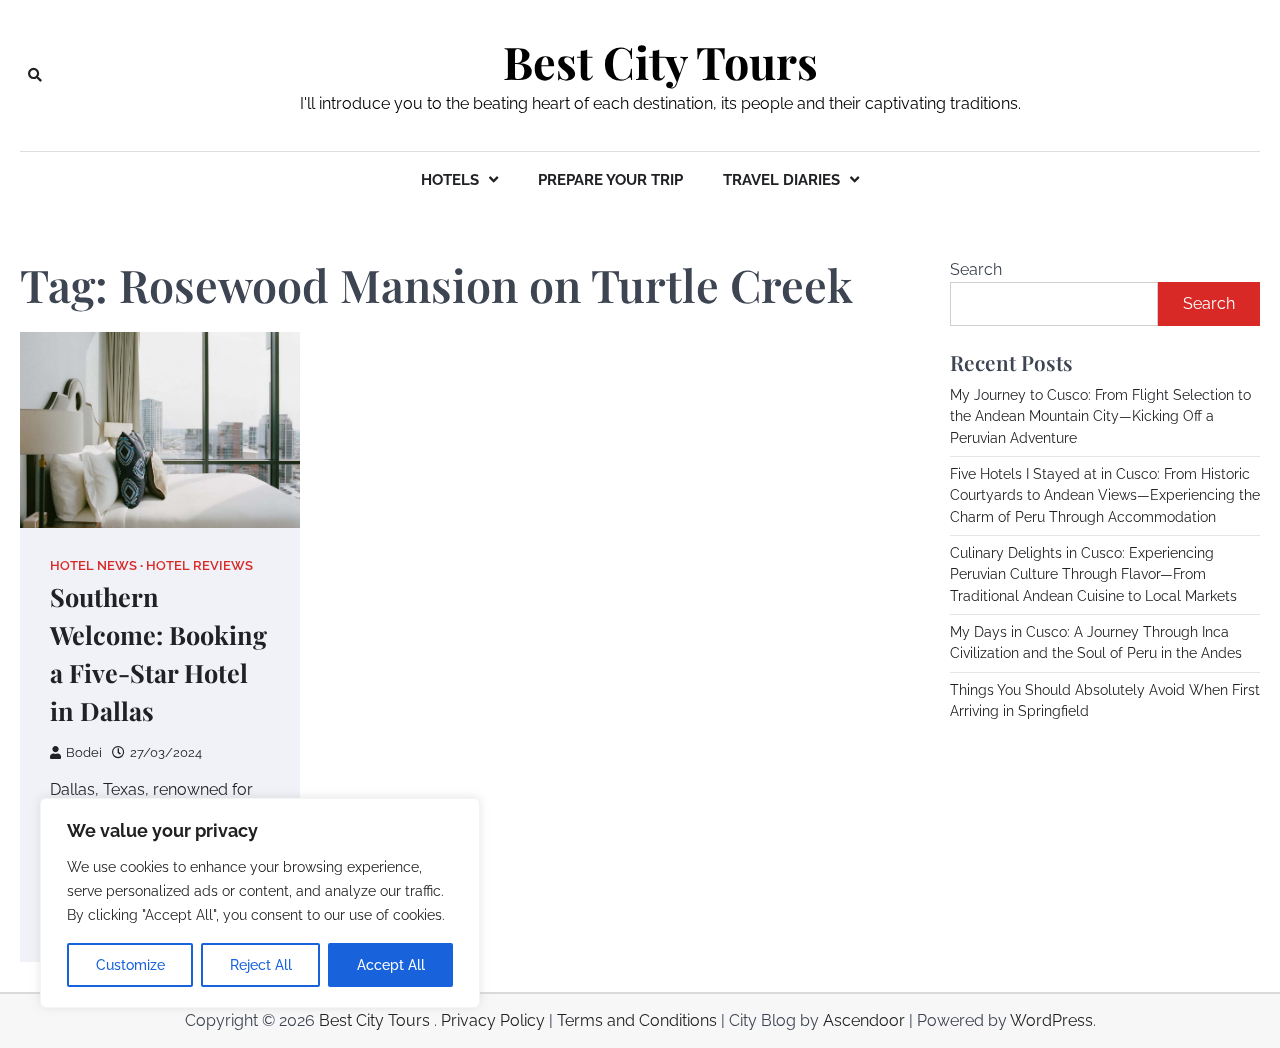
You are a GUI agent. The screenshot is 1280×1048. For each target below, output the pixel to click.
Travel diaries (781, 180)
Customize (130, 965)
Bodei (84, 752)
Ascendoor (864, 1020)
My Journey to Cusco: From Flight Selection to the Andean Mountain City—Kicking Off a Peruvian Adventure (1100, 416)
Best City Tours (660, 62)
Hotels (450, 180)
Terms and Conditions (637, 1020)
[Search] (35, 75)
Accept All (391, 965)
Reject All (261, 965)
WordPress (1051, 1020)
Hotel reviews (199, 565)
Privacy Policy (493, 1020)
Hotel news (93, 565)
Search (976, 269)
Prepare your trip (610, 180)
